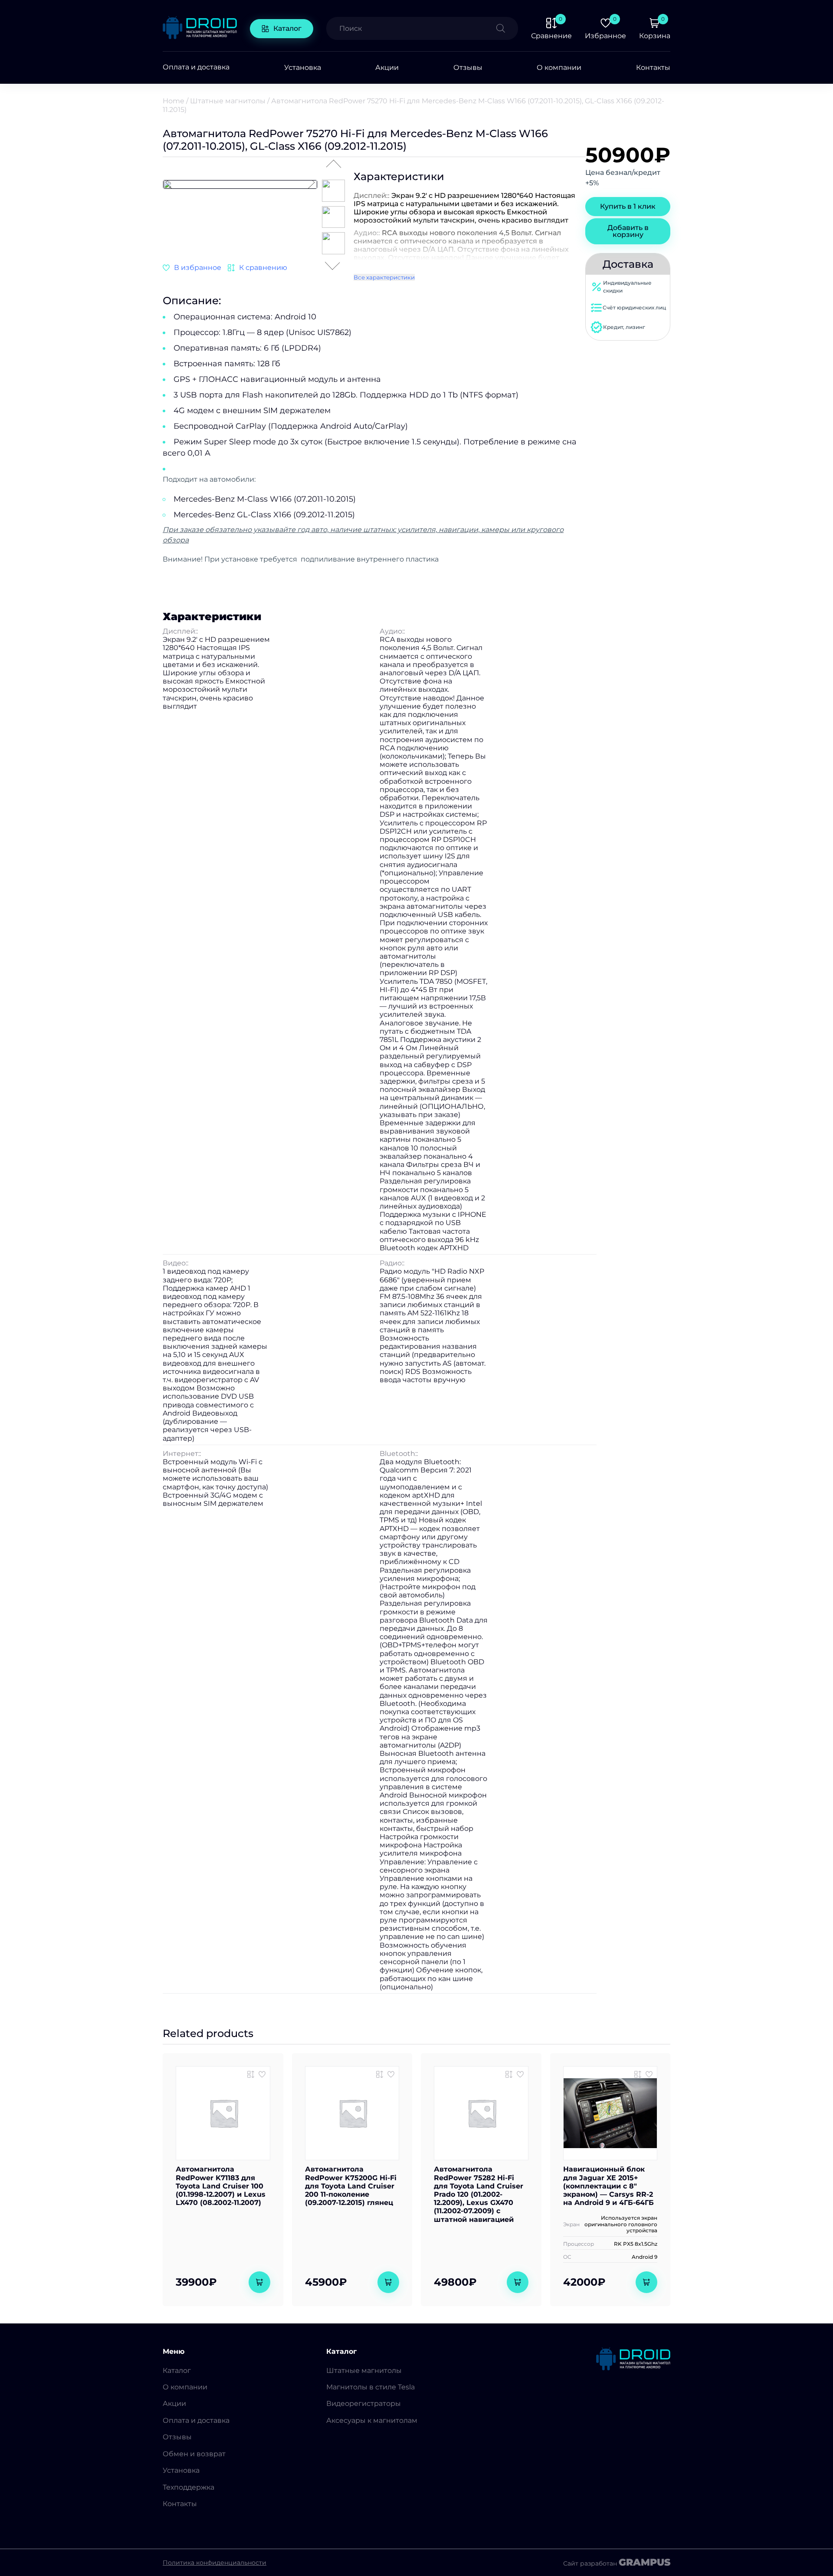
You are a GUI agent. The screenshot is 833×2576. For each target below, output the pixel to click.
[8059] (509, 2074)
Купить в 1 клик (628, 206)
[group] (240, 184)
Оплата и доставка (196, 67)
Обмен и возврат (194, 2454)
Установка (303, 67)
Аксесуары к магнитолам (372, 2420)
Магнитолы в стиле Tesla (371, 2387)
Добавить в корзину (628, 231)
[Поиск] (507, 28)
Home (174, 101)
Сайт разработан (617, 2563)
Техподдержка (189, 2487)
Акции (387, 67)
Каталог (287, 28)
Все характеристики (384, 277)
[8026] (380, 2074)
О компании (559, 67)
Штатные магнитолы (228, 101)
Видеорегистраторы (364, 2403)
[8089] (257, 268)
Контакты (653, 67)
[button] (311, 183)
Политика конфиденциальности (215, 2563)
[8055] (251, 2074)
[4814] (638, 2074)
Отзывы (468, 67)
